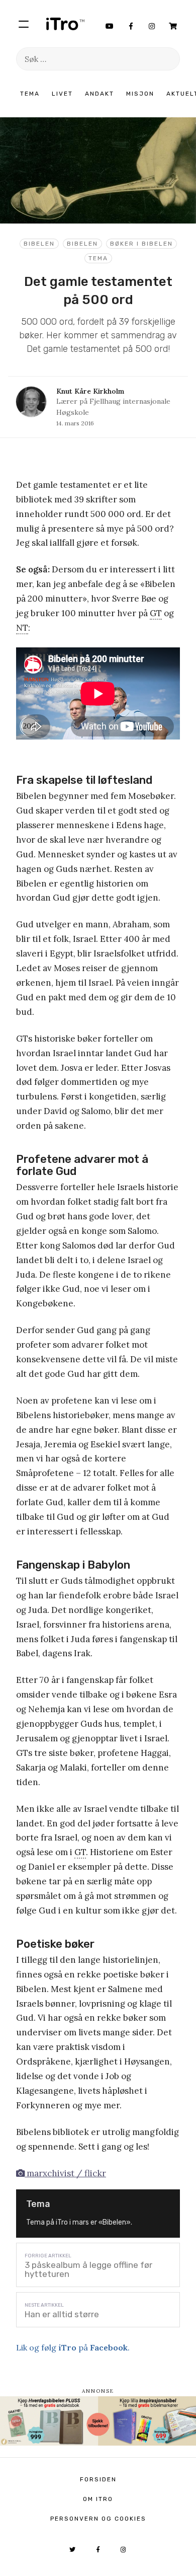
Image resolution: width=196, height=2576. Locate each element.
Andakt (100, 94)
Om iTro (98, 2499)
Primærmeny (24, 24)
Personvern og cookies (98, 2519)
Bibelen (39, 244)
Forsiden (98, 2479)
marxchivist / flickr (65, 2173)
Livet (62, 94)
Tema (30, 94)
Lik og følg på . (73, 2347)
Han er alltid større (62, 2314)
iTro (65, 24)
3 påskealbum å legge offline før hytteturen (88, 2269)
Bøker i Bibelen (141, 244)
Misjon (140, 94)
